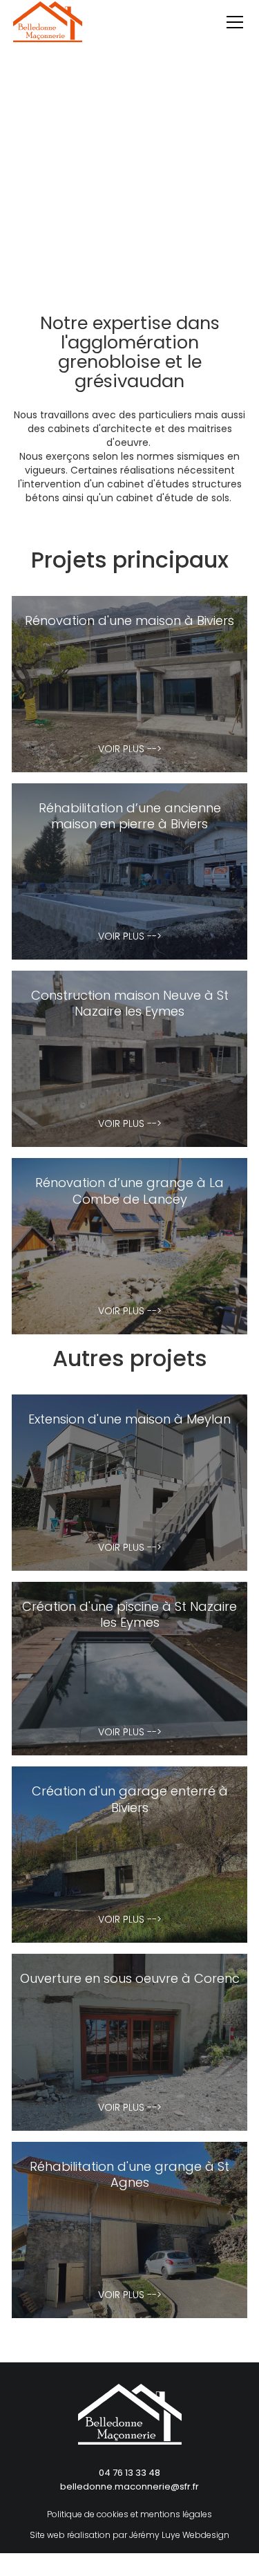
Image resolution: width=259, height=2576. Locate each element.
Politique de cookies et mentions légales (129, 2514)
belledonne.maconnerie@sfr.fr (129, 2486)
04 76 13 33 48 (129, 2473)
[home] (48, 36)
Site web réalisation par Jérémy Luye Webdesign (129, 2535)
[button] (232, 22)
